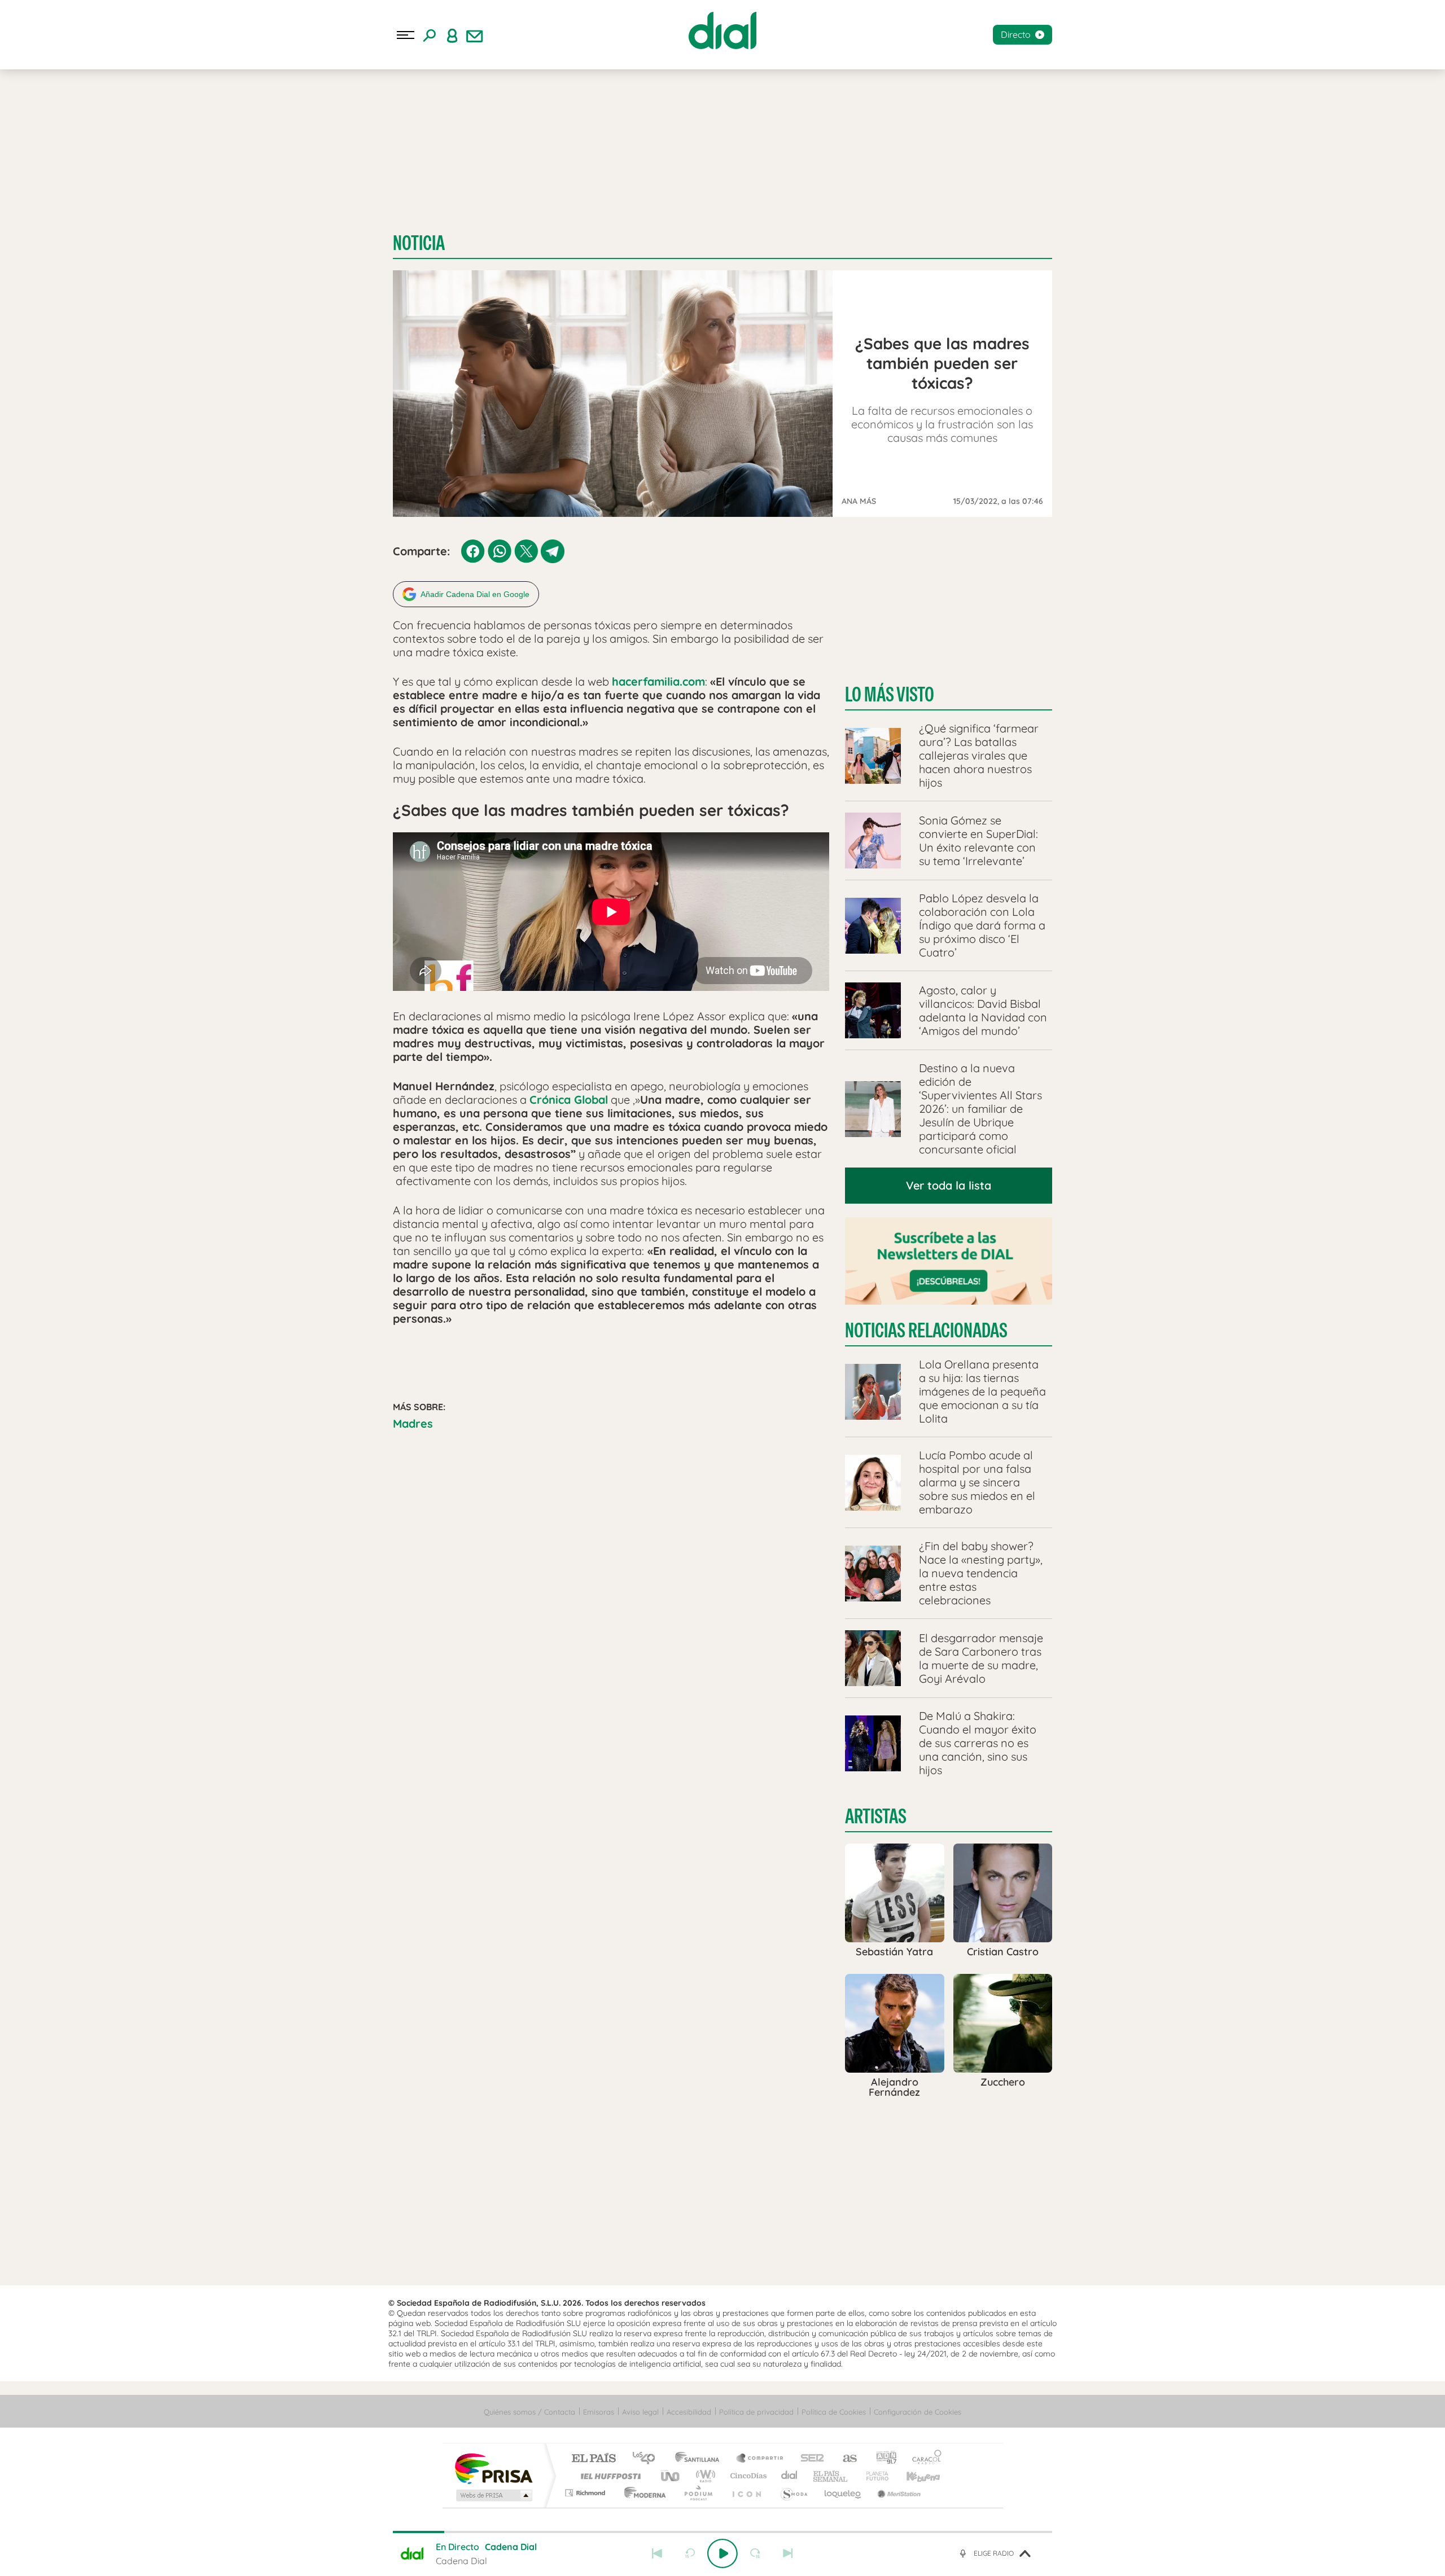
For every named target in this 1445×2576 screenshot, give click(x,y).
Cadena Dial (790, 2476)
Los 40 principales (648, 2459)
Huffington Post (608, 2476)
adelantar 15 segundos (755, 2553)
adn (882, 2459)
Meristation (897, 2493)
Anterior (657, 2553)
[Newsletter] (475, 35)
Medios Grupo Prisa (493, 2495)
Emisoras (599, 2412)
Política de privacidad (756, 2412)
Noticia (419, 243)
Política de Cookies (834, 2412)
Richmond (586, 2493)
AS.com (845, 2459)
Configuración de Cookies (918, 2412)
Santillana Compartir (760, 2459)
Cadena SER (809, 2459)
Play (722, 2553)
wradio (704, 2476)
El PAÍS (594, 2459)
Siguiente (788, 2553)
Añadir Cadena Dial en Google (475, 594)
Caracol (923, 2459)
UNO (671, 2476)
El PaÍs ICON (746, 2493)
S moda (793, 2493)
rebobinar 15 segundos (690, 2553)
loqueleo (843, 2493)
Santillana (700, 2459)
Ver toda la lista (949, 1185)
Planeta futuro (873, 2476)
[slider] (722, 2532)
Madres (413, 1423)
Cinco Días (747, 2476)
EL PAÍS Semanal (831, 2476)
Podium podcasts (698, 2493)
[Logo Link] (722, 30)
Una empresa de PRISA (493, 2468)
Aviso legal (640, 2412)
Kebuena (913, 2476)
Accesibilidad (689, 2412)
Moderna (642, 2493)
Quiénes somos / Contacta (529, 2412)
